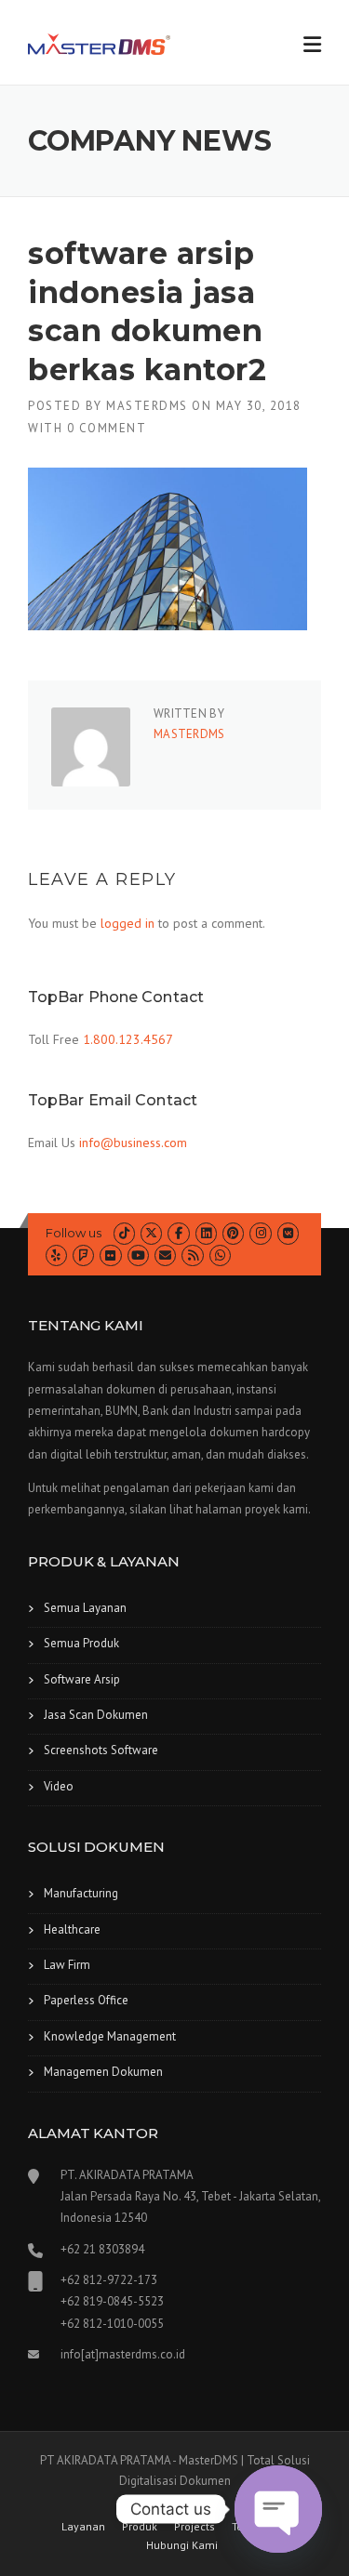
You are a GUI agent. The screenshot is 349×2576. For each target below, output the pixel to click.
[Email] (165, 1255)
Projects (195, 2527)
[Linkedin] (206, 1233)
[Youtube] (138, 1255)
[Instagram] (260, 1233)
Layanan (83, 2527)
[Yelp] (56, 1255)
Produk (140, 2527)
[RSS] (192, 1255)
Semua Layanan (85, 1608)
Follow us (74, 1233)
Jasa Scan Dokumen (96, 1715)
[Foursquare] (83, 1255)
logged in (128, 923)
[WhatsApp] (220, 1255)
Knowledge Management (110, 2036)
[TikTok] (124, 1233)
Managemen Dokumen (103, 2072)
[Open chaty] (278, 2509)
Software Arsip (82, 1679)
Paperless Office (86, 2000)
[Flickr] (110, 1255)
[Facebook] (178, 1233)
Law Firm (67, 1965)
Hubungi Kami (182, 2545)
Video (59, 1786)
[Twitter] (151, 1233)
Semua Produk (81, 1643)
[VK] (288, 1233)
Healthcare (72, 1929)
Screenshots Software (101, 1750)
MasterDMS (147, 406)
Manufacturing (81, 1893)
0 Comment (107, 428)
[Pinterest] (233, 1233)
